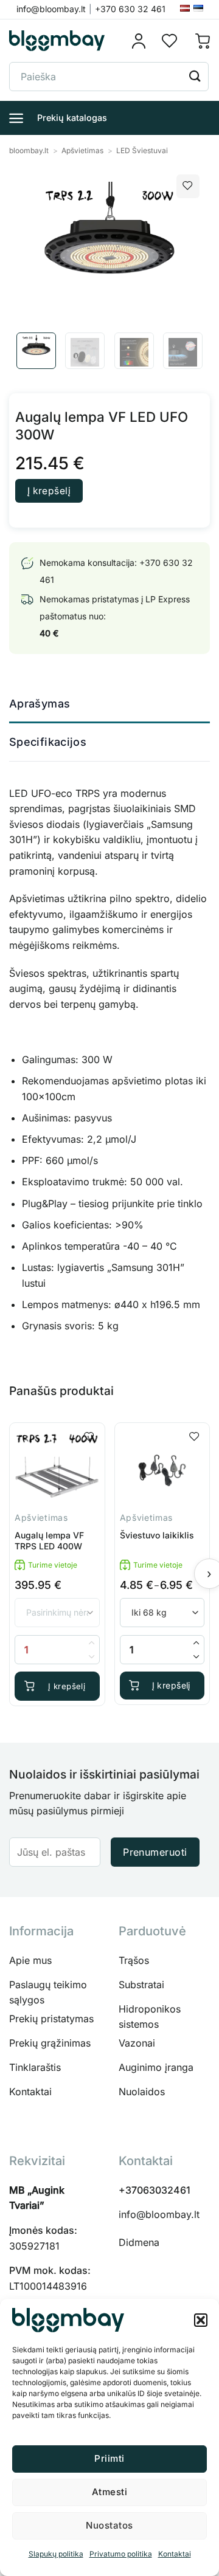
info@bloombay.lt (159, 2214)
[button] (201, 2320)
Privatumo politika (121, 2554)
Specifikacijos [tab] (48, 742)
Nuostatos (109, 2525)
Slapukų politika (56, 2554)
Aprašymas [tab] (40, 704)
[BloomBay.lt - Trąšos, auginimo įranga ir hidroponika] (57, 41)
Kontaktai (175, 2554)
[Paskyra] (143, 41)
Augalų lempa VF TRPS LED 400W (49, 1541)
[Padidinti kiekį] (196, 1643)
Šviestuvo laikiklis (157, 1535)
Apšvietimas (82, 150)
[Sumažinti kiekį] (196, 1657)
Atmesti (109, 2492)
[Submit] (195, 76)
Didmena (139, 2242)
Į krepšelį (49, 491)
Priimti (109, 2458)
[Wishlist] (170, 41)
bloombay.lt (29, 150)
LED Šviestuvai (142, 150)
